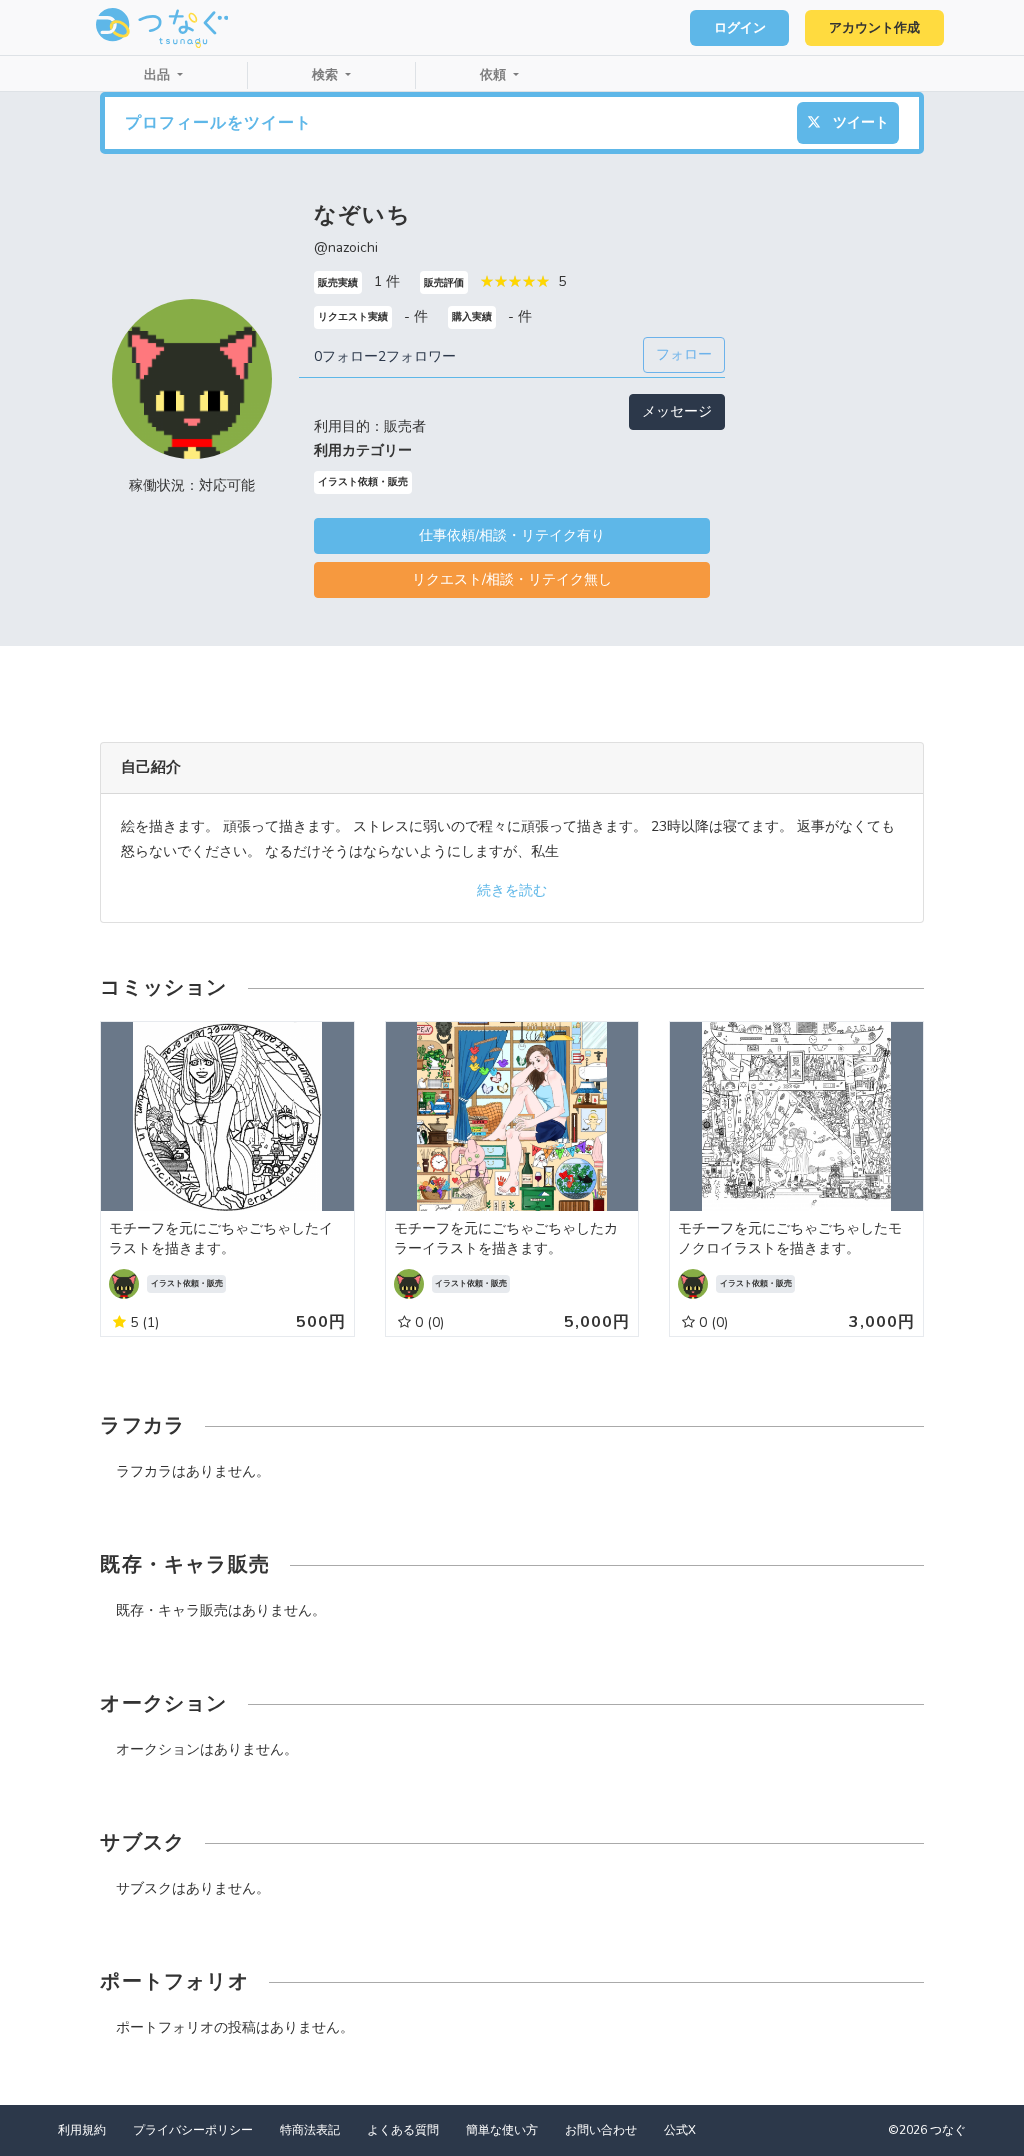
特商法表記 (310, 2130)
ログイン (740, 28)
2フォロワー (417, 356)
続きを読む (512, 890)
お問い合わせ (601, 2130)
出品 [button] (159, 75)
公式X (680, 2130)
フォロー (684, 354)
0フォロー (346, 356)
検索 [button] (327, 75)
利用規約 (82, 2130)
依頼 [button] (495, 75)
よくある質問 (403, 2130)
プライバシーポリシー (193, 2130)
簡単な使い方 (502, 2130)
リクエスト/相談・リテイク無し (512, 579)
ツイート (859, 122)
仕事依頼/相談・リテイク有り (512, 535)
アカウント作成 (874, 28)
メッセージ (677, 411)
